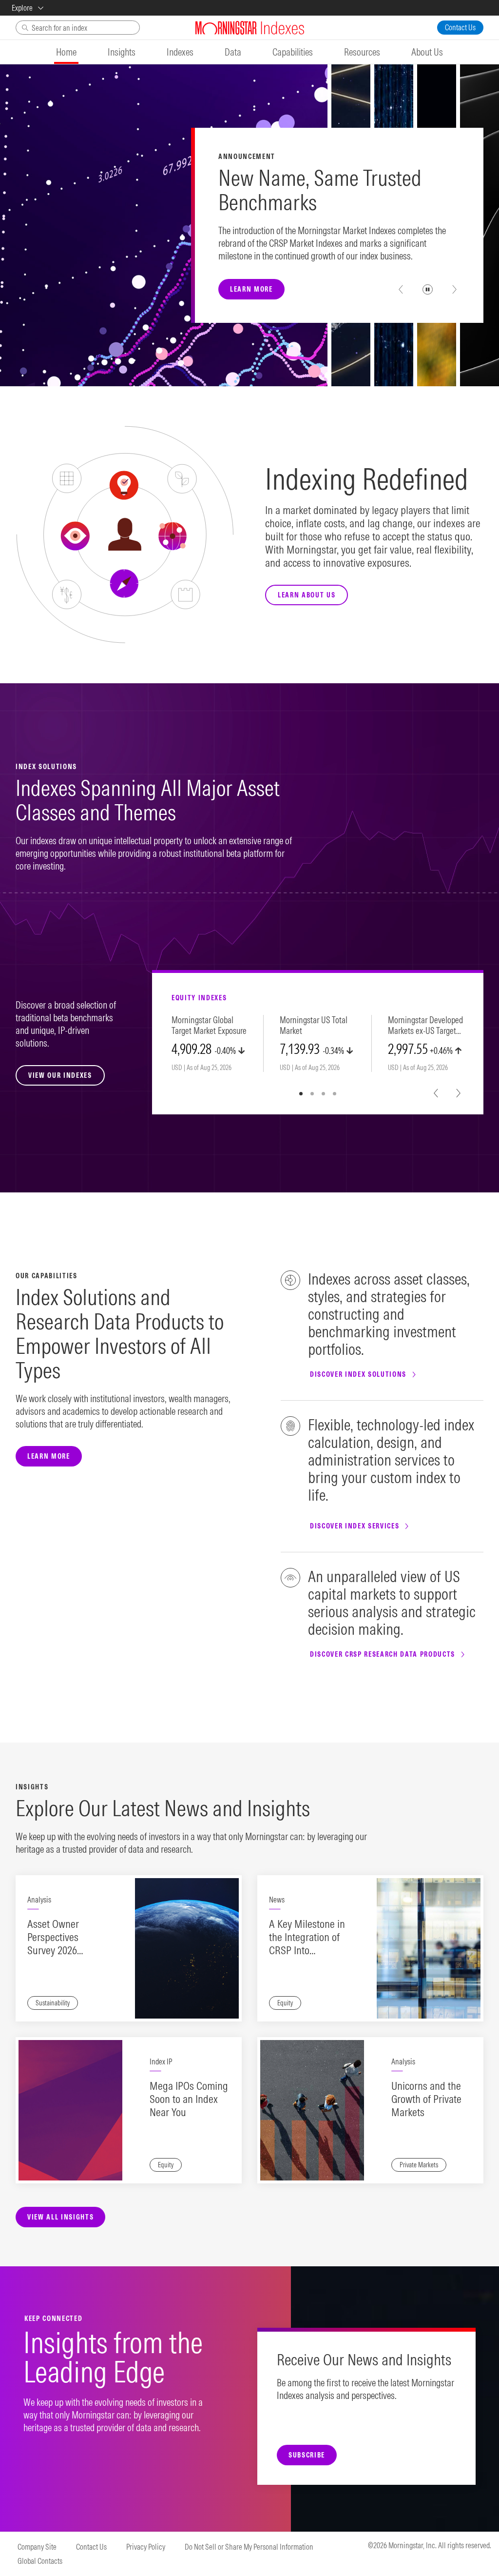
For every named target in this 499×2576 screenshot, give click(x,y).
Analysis (39, 1900)
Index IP (161, 2061)
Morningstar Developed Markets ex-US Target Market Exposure (425, 1026)
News (277, 1900)
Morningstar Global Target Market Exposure (209, 1026)
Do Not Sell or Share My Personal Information (249, 2547)
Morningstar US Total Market (314, 1026)
